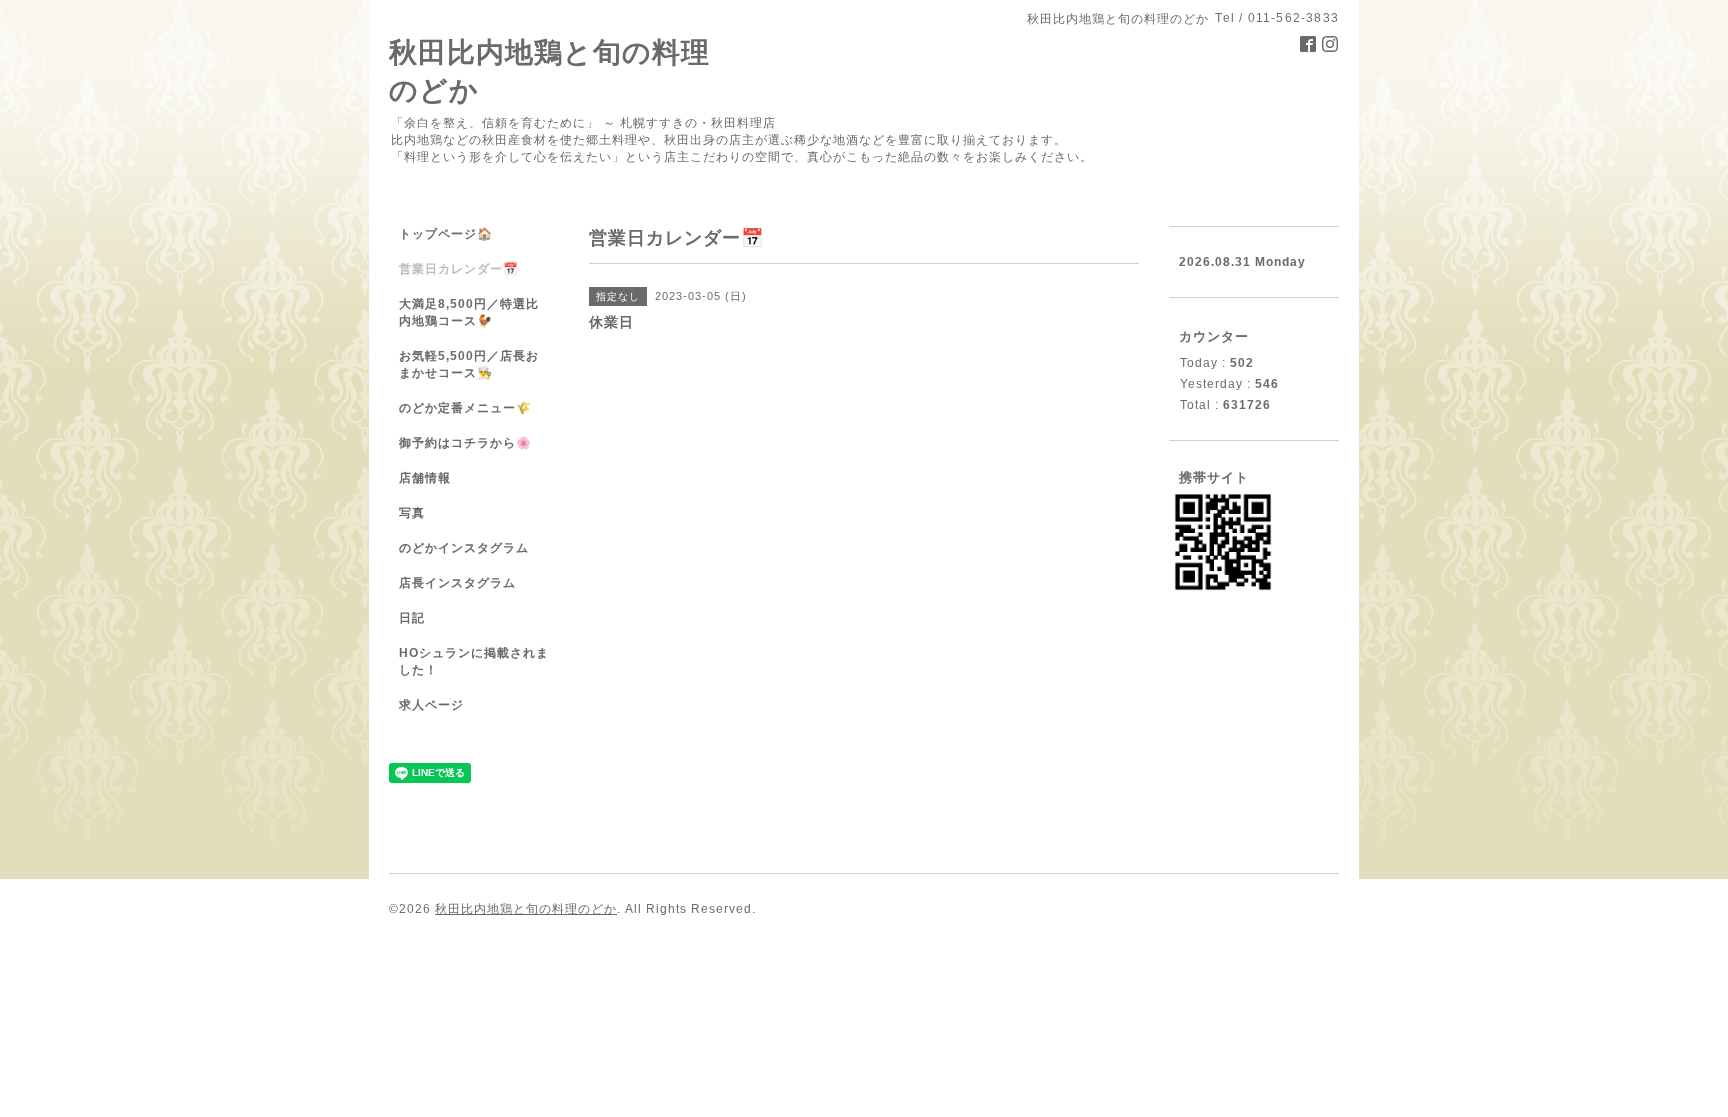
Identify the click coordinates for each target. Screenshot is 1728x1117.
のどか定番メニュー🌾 (465, 408)
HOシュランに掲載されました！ (474, 661)
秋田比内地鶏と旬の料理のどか (526, 909)
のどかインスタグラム (464, 548)
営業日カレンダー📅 (459, 269)
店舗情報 (425, 478)
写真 (412, 513)
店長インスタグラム (457, 583)
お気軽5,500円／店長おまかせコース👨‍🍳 (469, 364)
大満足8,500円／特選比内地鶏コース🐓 (469, 312)
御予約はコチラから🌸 (465, 443)
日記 (412, 618)
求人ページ (431, 705)
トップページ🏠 (446, 234)
